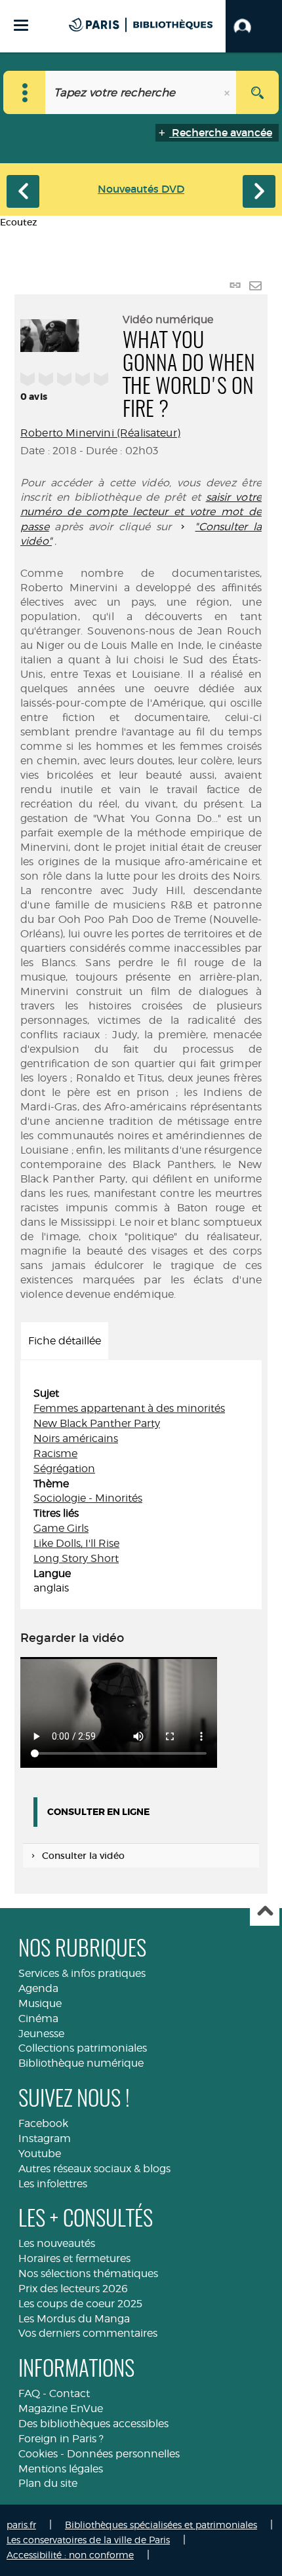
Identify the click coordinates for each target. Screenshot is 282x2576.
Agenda (38, 1988)
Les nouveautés (57, 2243)
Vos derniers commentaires (88, 2333)
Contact (70, 2393)
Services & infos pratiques (82, 1973)
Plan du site (48, 2483)
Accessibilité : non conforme (70, 2555)
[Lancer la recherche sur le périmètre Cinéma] (257, 92)
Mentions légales (61, 2469)
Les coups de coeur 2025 (80, 2304)
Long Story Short (76, 1558)
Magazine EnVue (61, 2409)
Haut (265, 1912)
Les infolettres (53, 2184)
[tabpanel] (141, 1491)
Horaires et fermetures (74, 2258)
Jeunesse (41, 2034)
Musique (40, 2003)
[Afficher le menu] (21, 25)
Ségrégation (64, 1469)
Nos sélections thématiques (88, 2274)
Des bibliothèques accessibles (93, 2424)
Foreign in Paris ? (61, 2439)
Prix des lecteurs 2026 (73, 2289)
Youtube (40, 2154)
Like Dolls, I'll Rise (76, 1543)
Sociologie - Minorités (88, 1498)
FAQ (29, 2393)
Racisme (55, 1454)
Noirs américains (76, 1438)
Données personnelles (123, 2454)
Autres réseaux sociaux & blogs (94, 2169)
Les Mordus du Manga (74, 2319)
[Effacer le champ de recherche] (228, 92)
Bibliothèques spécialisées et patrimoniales (161, 2525)
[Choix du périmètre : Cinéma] (25, 92)
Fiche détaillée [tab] (65, 1341)
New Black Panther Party (97, 1423)
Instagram (45, 2138)
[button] (254, 26)
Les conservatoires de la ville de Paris (88, 2540)
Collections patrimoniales (83, 2048)
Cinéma (38, 2019)
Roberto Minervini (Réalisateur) (100, 433)
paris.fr (21, 2525)
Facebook (43, 2123)
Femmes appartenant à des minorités (129, 1408)
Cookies (38, 2454)
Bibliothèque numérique (81, 2063)
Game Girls (61, 1528)
